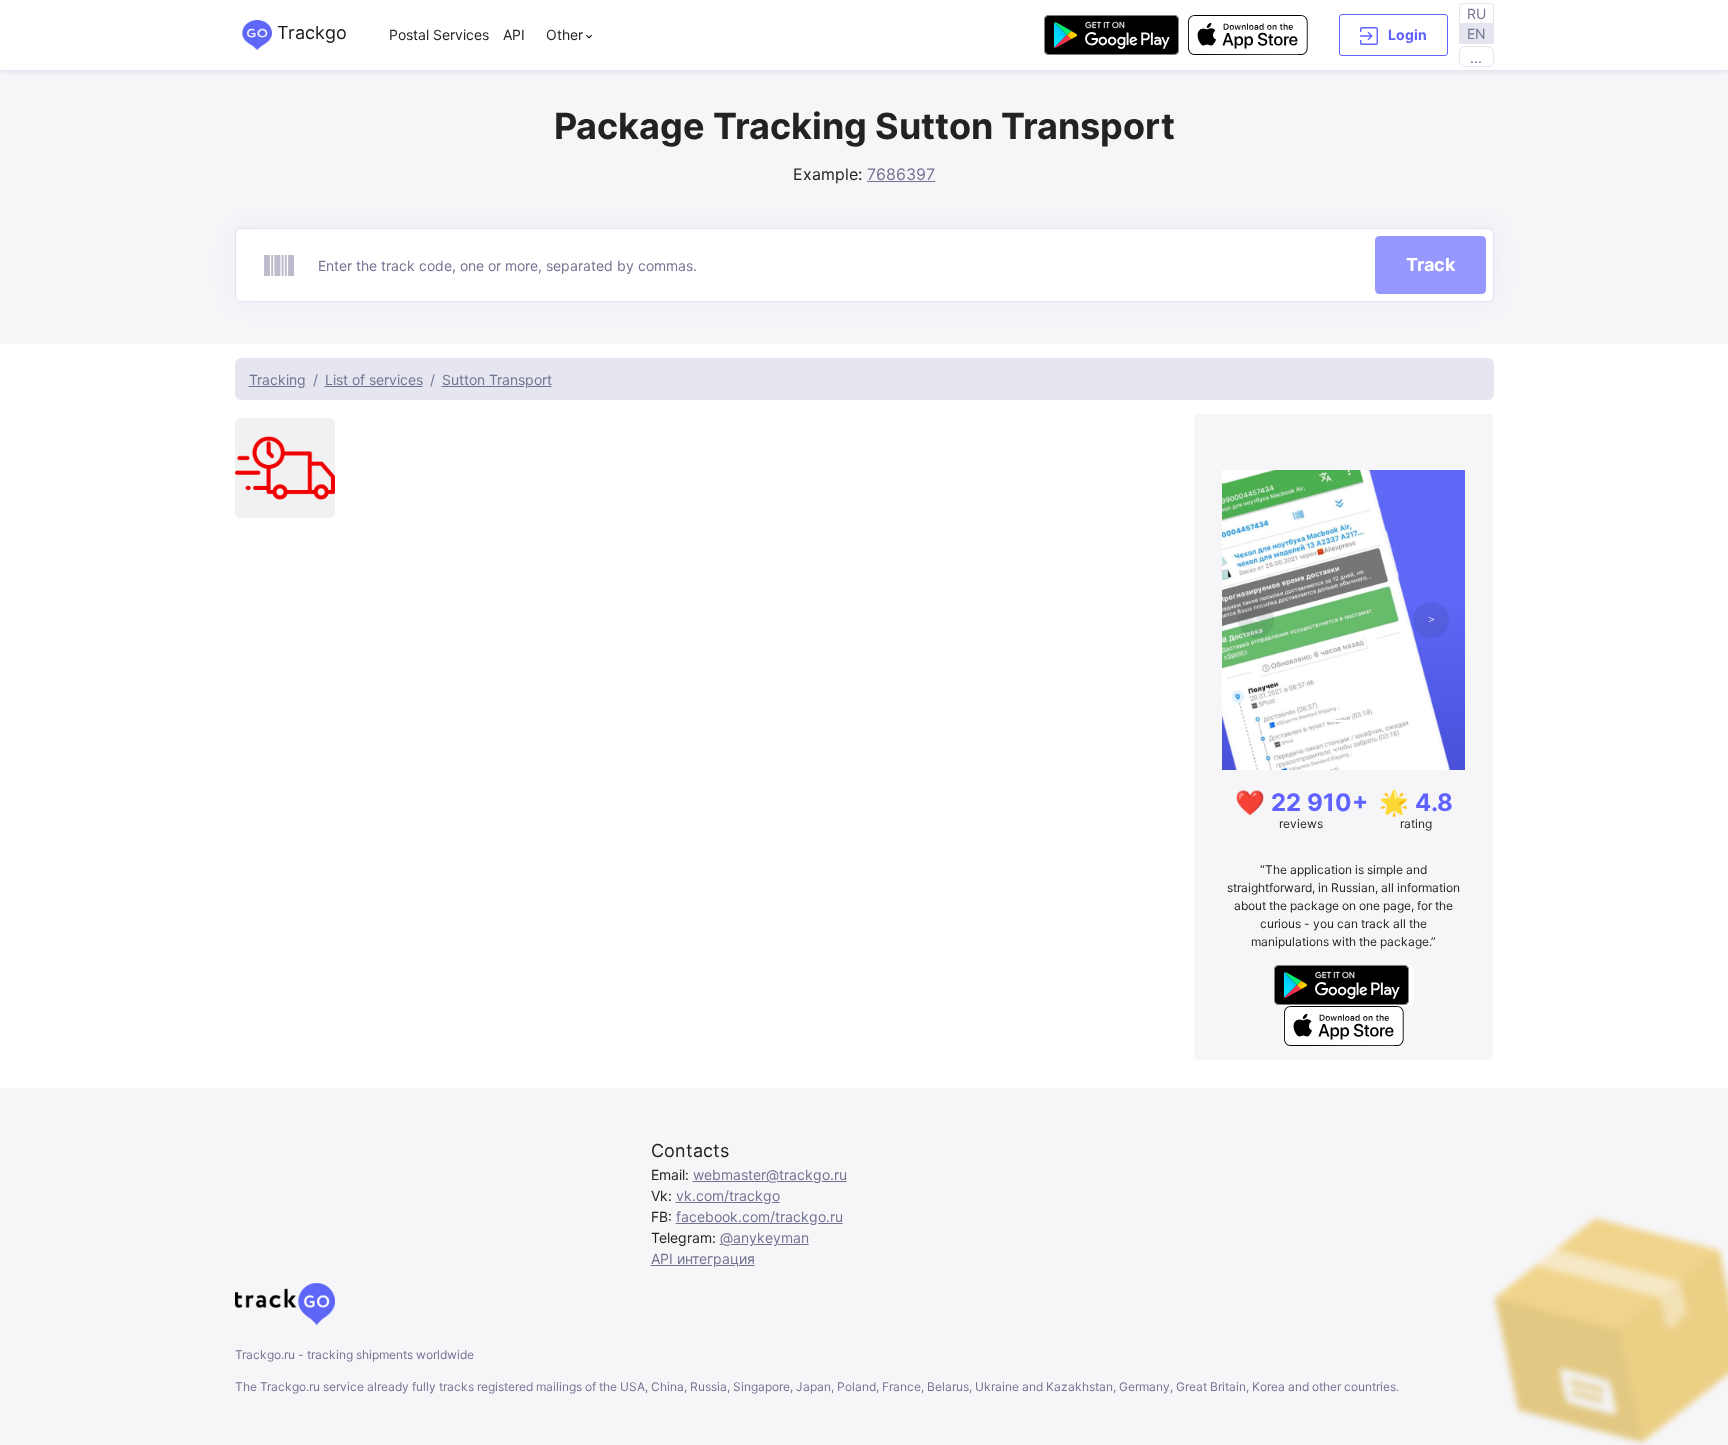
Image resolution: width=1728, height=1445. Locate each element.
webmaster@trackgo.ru (770, 1174)
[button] (1393, 35)
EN (1476, 33)
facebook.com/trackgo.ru (759, 1216)
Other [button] (564, 34)
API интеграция (703, 1258)
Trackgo (309, 32)
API (514, 34)
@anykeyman (764, 1237)
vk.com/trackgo (728, 1195)
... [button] (1476, 57)
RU (1476, 13)
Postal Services (439, 34)
